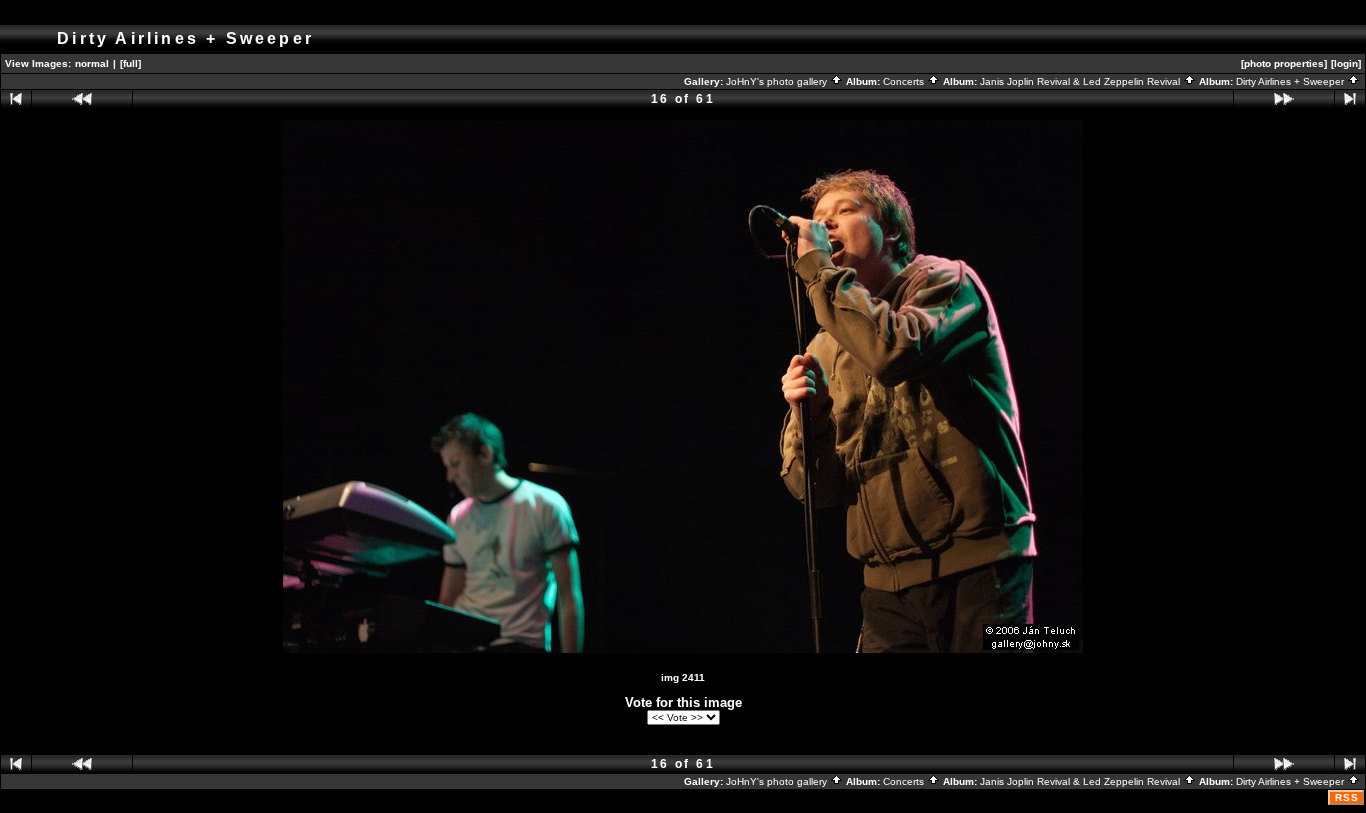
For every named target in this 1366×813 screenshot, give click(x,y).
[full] (130, 63)
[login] (1346, 63)
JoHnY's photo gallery (778, 81)
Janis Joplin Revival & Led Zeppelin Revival (1081, 81)
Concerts (905, 81)
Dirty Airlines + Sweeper (1291, 81)
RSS (1347, 797)
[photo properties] (1284, 63)
